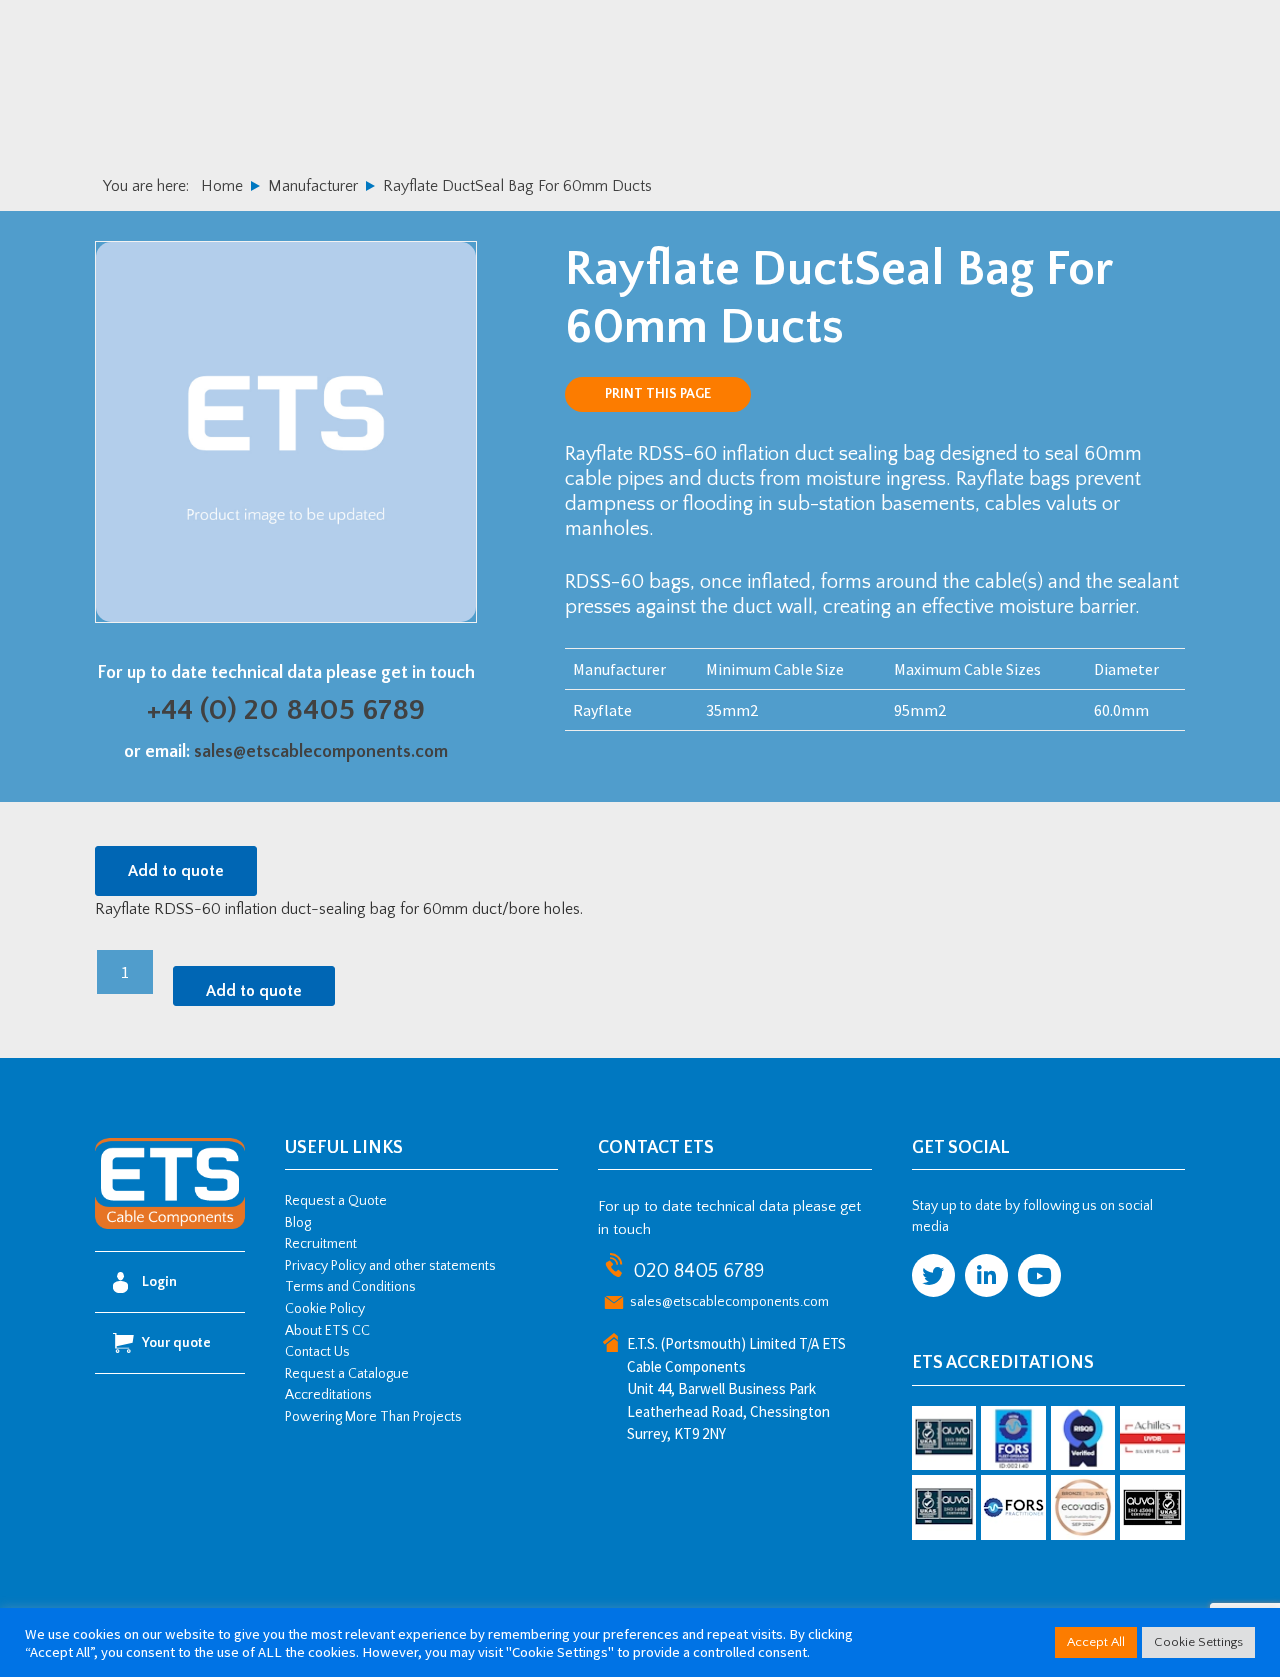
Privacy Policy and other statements (390, 1266)
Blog (298, 1223)
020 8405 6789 (698, 1271)
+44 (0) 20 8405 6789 (286, 710)
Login (159, 1282)
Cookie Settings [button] (1198, 1642)
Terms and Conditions (350, 1287)
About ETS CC (327, 1331)
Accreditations (328, 1395)
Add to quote (176, 871)
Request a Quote (336, 1201)
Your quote (176, 1343)
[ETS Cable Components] (170, 1225)
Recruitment (321, 1244)
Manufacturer (313, 186)
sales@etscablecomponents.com (321, 752)
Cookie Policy (325, 1309)
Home (222, 186)
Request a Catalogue (347, 1374)
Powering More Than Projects (373, 1417)
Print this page (658, 394)
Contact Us (317, 1352)
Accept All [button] (1096, 1642)
